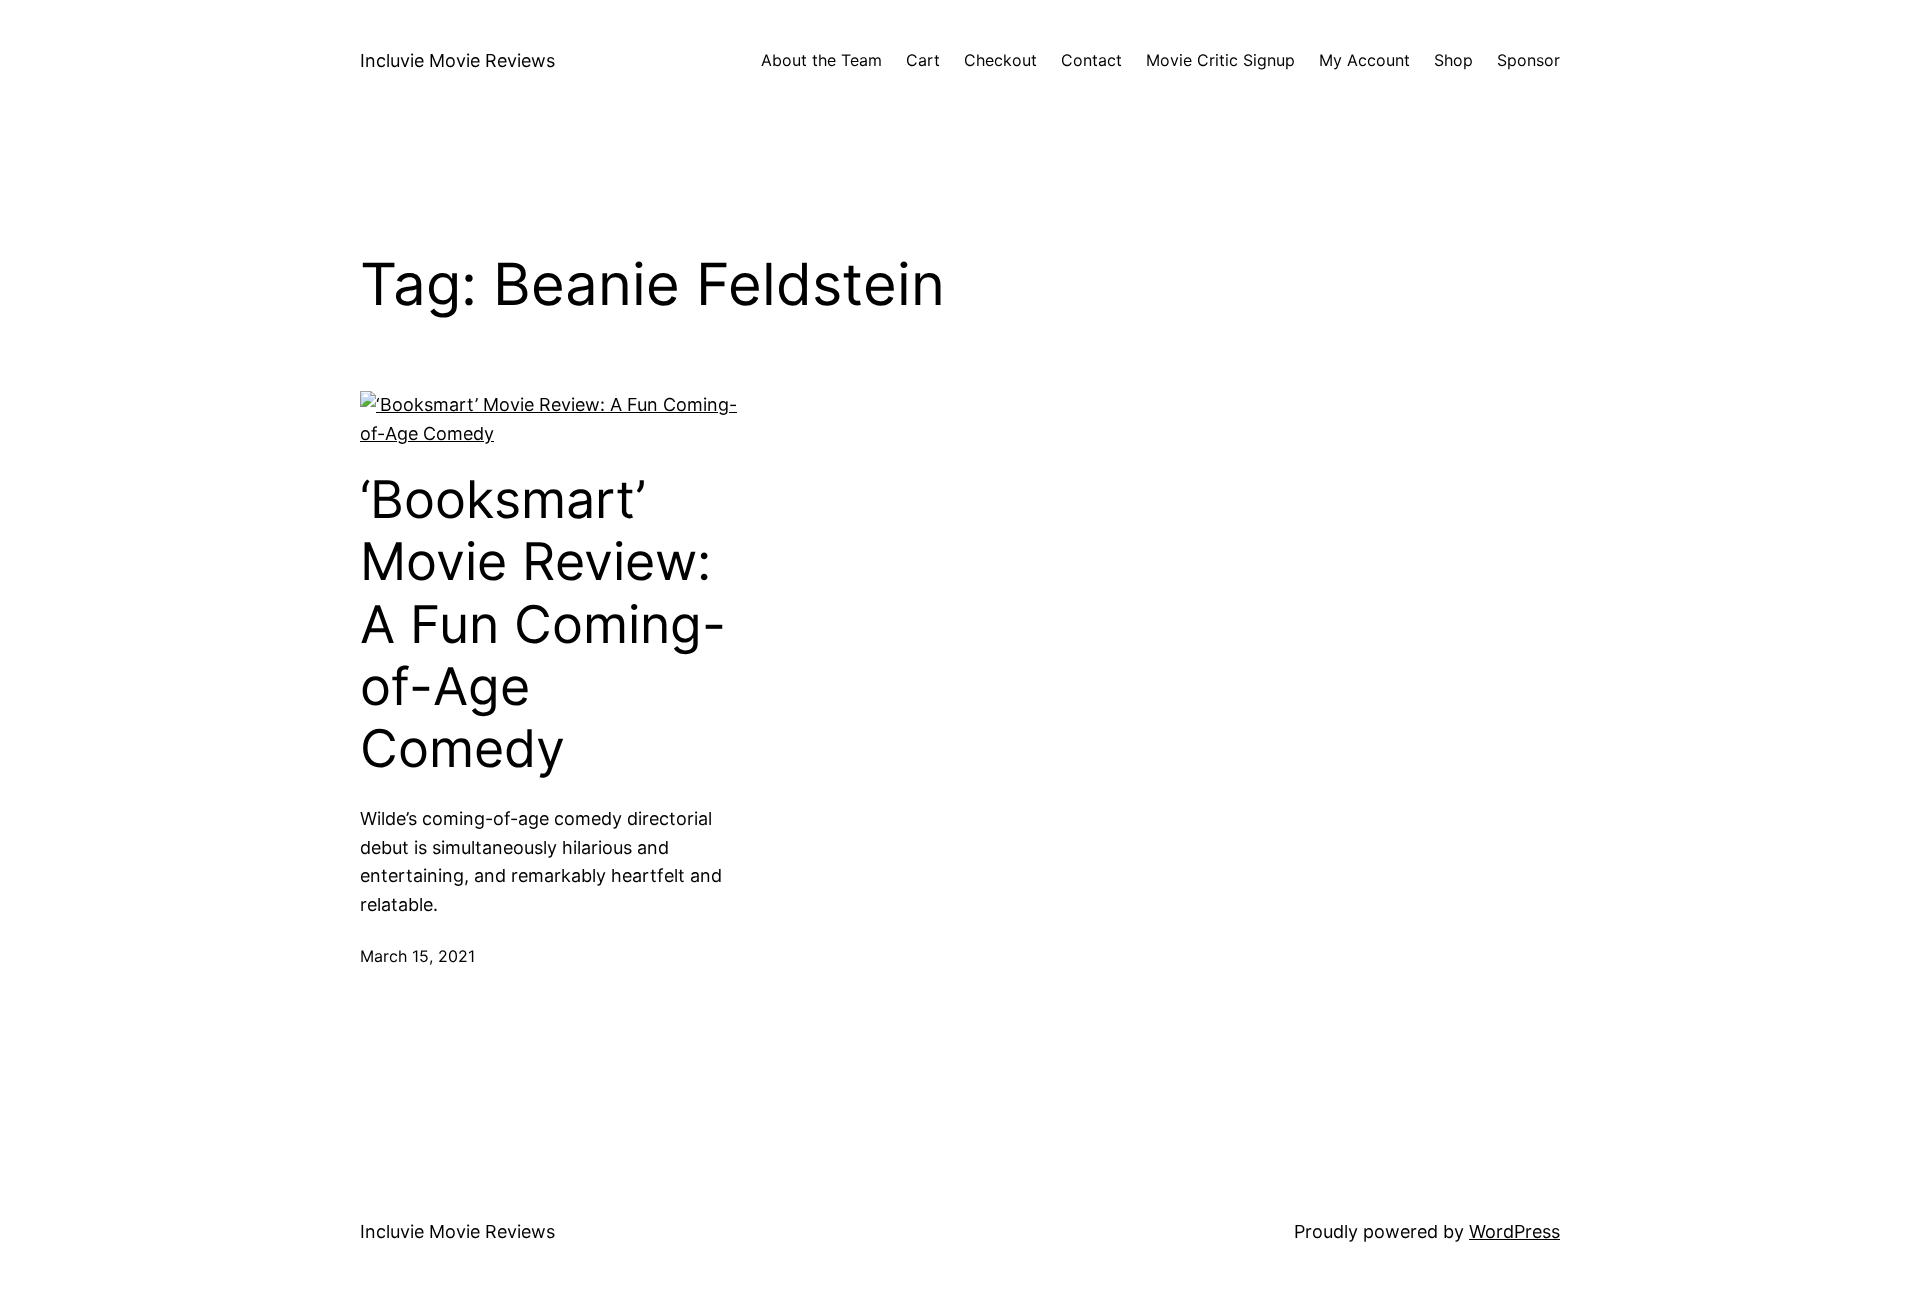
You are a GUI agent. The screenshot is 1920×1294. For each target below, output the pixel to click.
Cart (923, 60)
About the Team (821, 60)
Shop (1453, 60)
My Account (1364, 60)
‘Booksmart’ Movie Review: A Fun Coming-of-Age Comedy (543, 625)
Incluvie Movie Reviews (457, 60)
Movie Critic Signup (1220, 60)
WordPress (1514, 1231)
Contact (1091, 60)
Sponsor (1528, 60)
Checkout (1000, 60)
